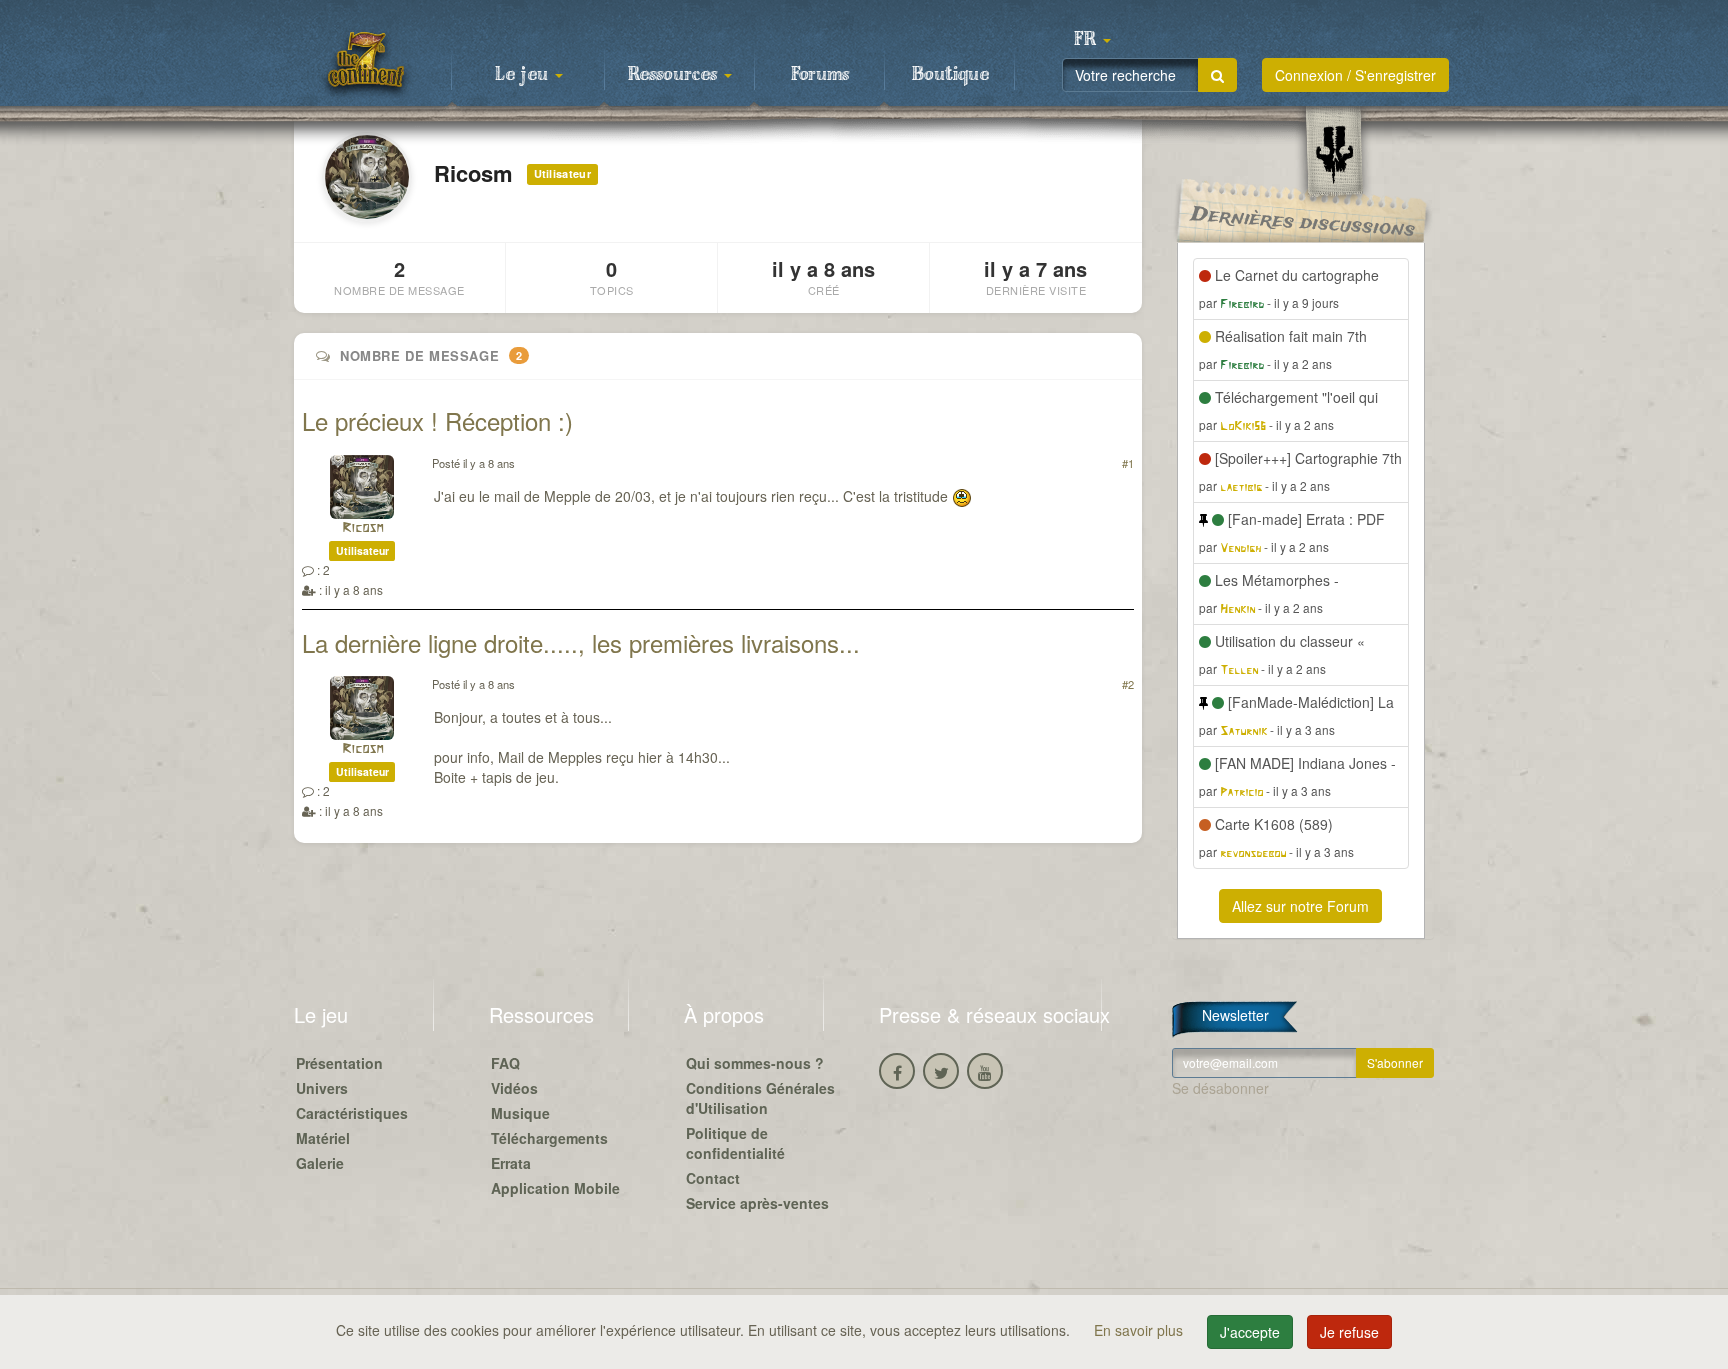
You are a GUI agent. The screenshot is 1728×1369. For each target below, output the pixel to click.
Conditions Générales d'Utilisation (760, 1098)
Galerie (320, 1163)
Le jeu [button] (524, 75)
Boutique (950, 75)
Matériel (323, 1138)
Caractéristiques (352, 1113)
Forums (820, 75)
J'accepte (1250, 1332)
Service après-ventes (757, 1203)
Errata (511, 1163)
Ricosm (362, 528)
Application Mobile (555, 1188)
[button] (1092, 40)
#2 (1128, 684)
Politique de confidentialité (735, 1143)
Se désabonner (1220, 1088)
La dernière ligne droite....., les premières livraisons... (581, 642)
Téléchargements (549, 1138)
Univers (322, 1088)
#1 (1128, 463)
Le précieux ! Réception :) (437, 420)
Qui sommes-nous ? (755, 1063)
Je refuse (1349, 1332)
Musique (520, 1113)
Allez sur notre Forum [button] (1300, 906)
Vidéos (514, 1088)
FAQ (505, 1063)
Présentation (339, 1063)
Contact (713, 1178)
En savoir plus (1140, 1330)
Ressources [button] (675, 75)
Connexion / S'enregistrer (1355, 75)
